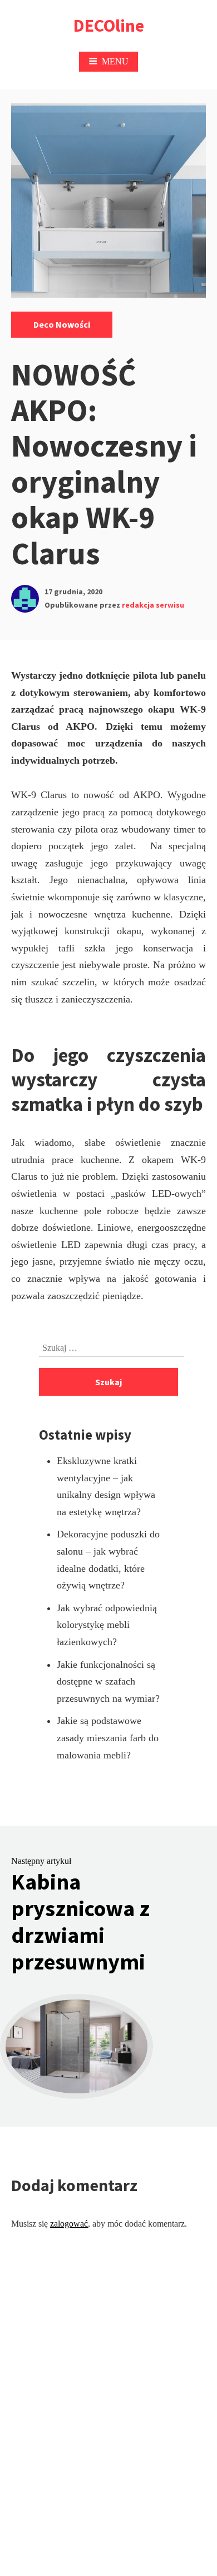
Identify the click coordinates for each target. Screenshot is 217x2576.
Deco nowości (62, 324)
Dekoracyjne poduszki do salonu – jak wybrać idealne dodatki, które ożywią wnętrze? (108, 1560)
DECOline (109, 26)
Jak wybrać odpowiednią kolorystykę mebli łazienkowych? (107, 1625)
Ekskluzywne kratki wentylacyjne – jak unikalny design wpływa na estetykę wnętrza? (106, 1486)
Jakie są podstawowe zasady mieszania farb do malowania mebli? (108, 1738)
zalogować (69, 2224)
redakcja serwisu (153, 605)
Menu (115, 61)
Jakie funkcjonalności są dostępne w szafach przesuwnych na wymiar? (108, 1682)
